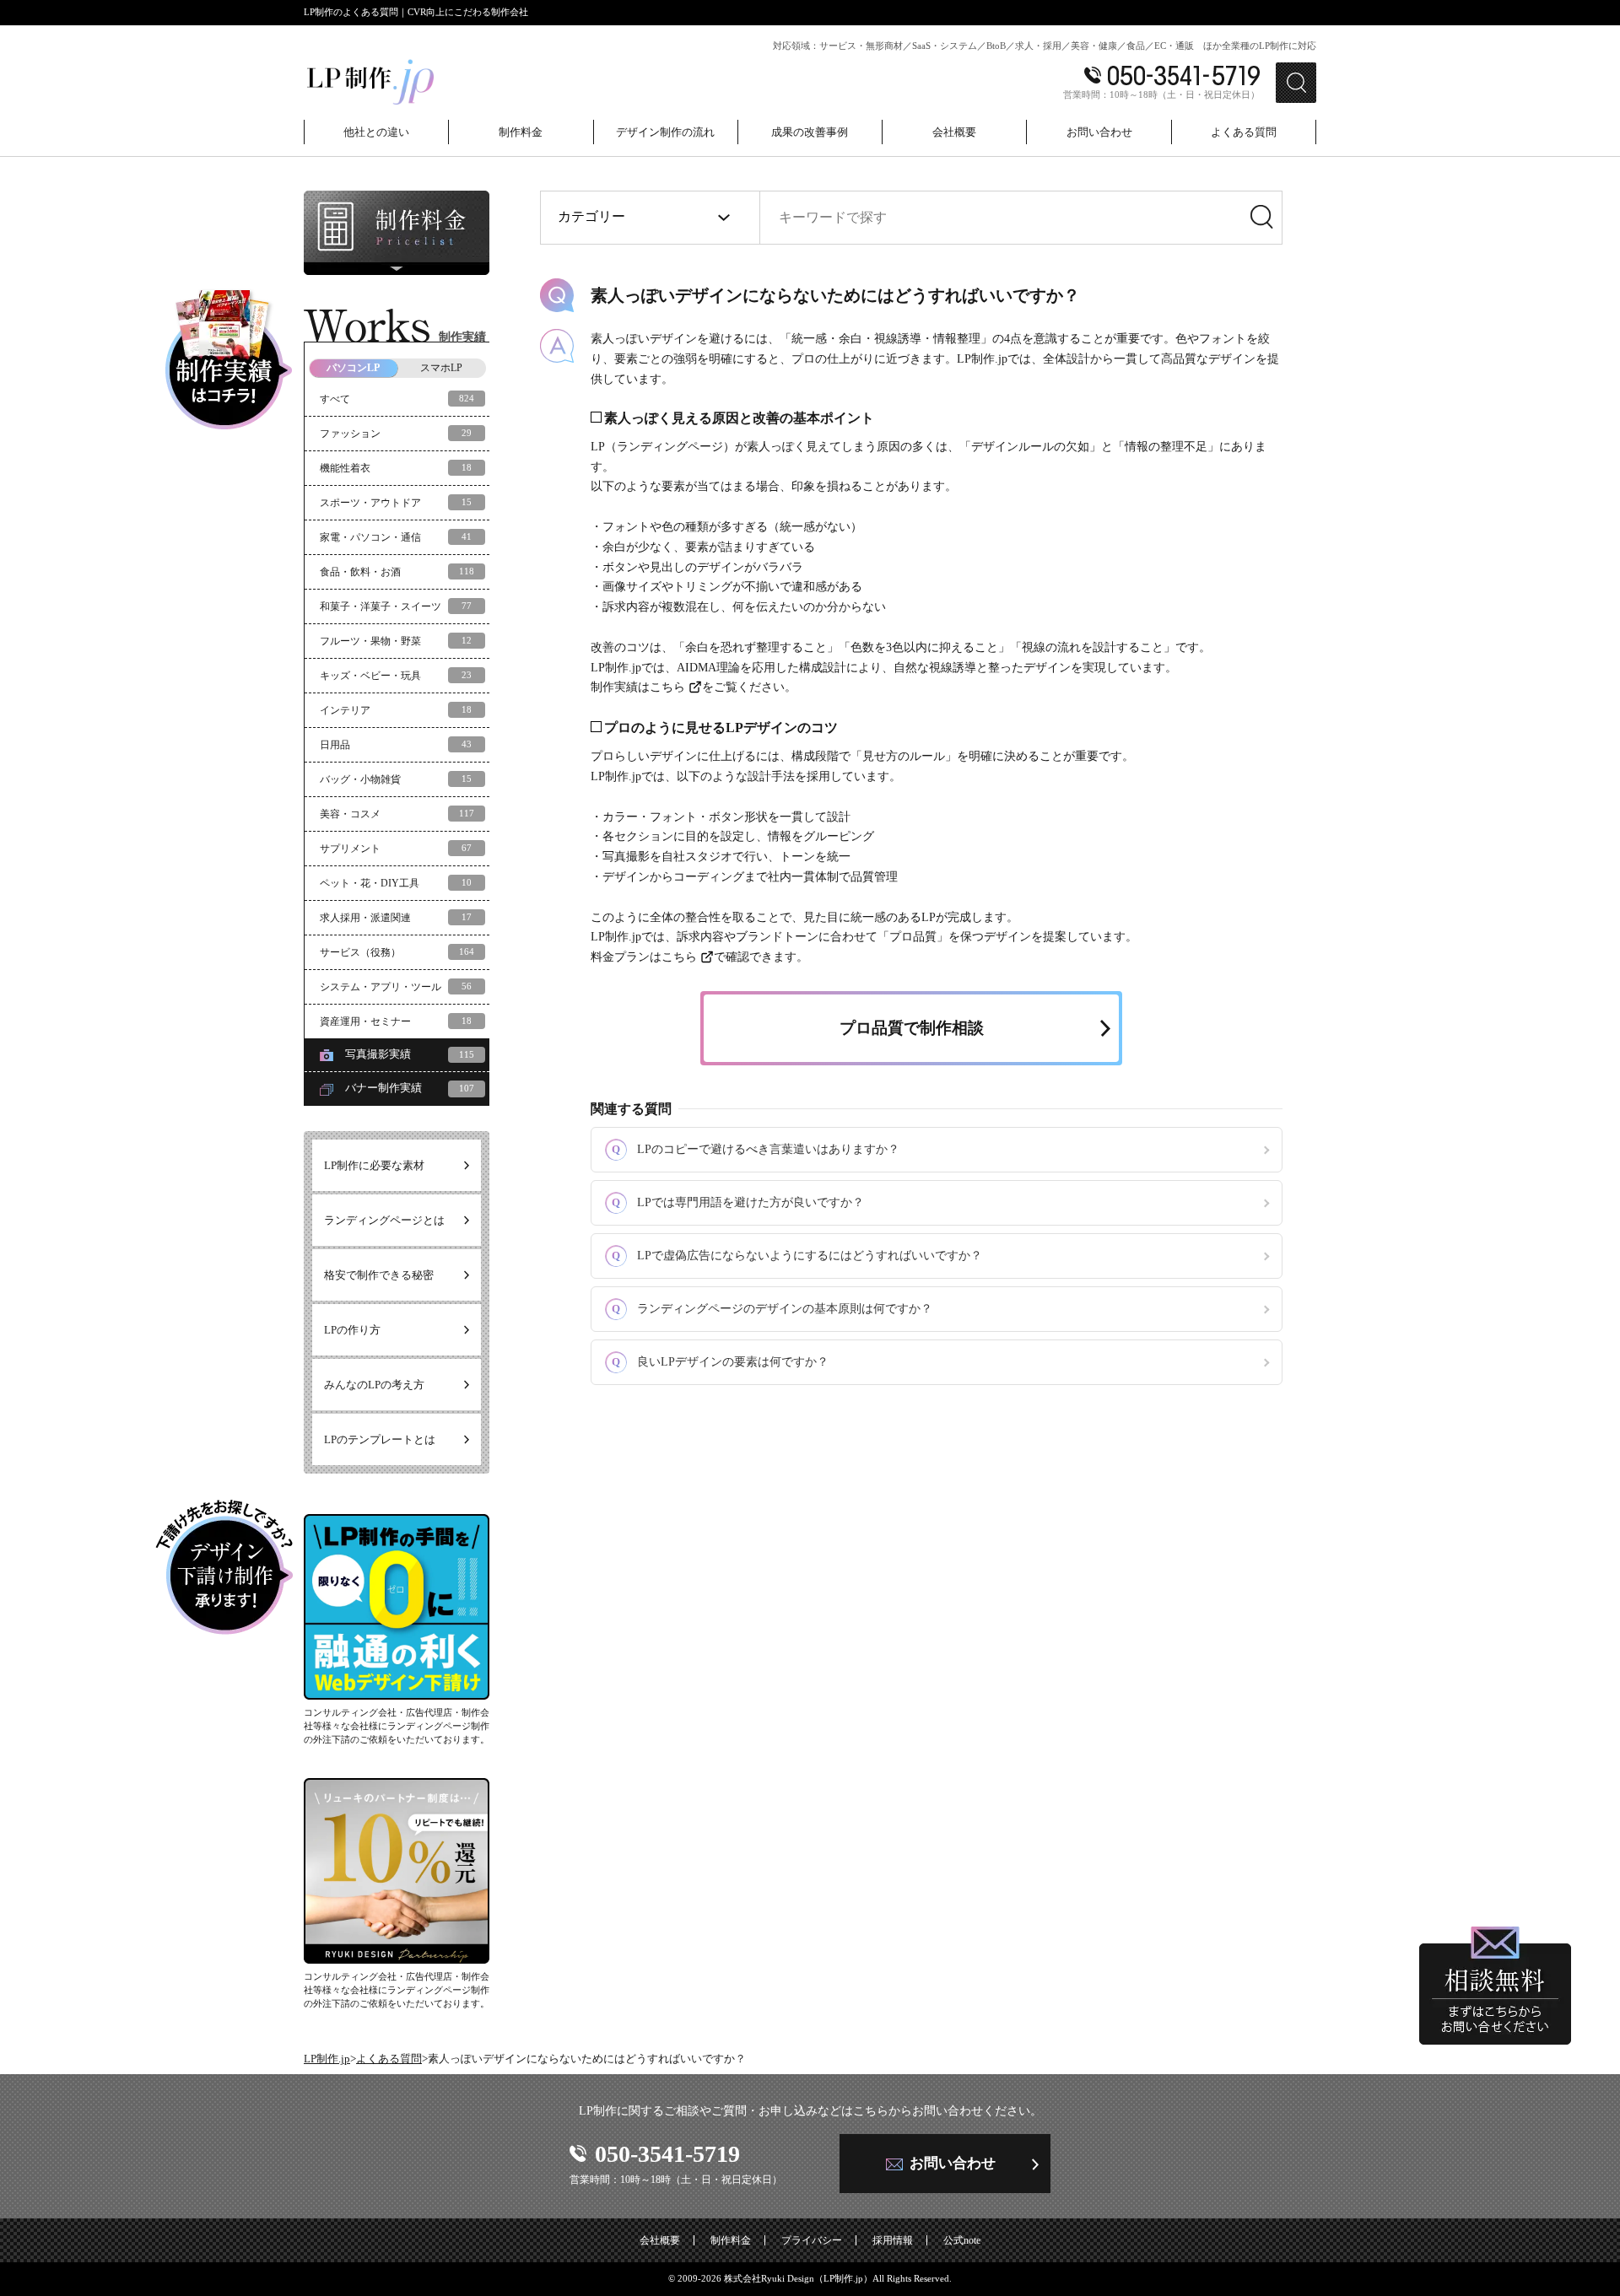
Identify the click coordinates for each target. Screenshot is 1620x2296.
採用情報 (893, 2240)
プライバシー (812, 2240)
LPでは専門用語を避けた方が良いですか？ (738, 1202)
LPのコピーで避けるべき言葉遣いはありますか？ (756, 1149)
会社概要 (660, 2240)
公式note (962, 2240)
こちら (667, 687)
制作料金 (731, 2240)
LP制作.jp (327, 2059)
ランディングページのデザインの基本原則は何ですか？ (772, 1309)
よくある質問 (389, 2059)
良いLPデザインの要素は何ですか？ (720, 1362)
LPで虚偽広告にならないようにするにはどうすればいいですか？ (797, 1256)
